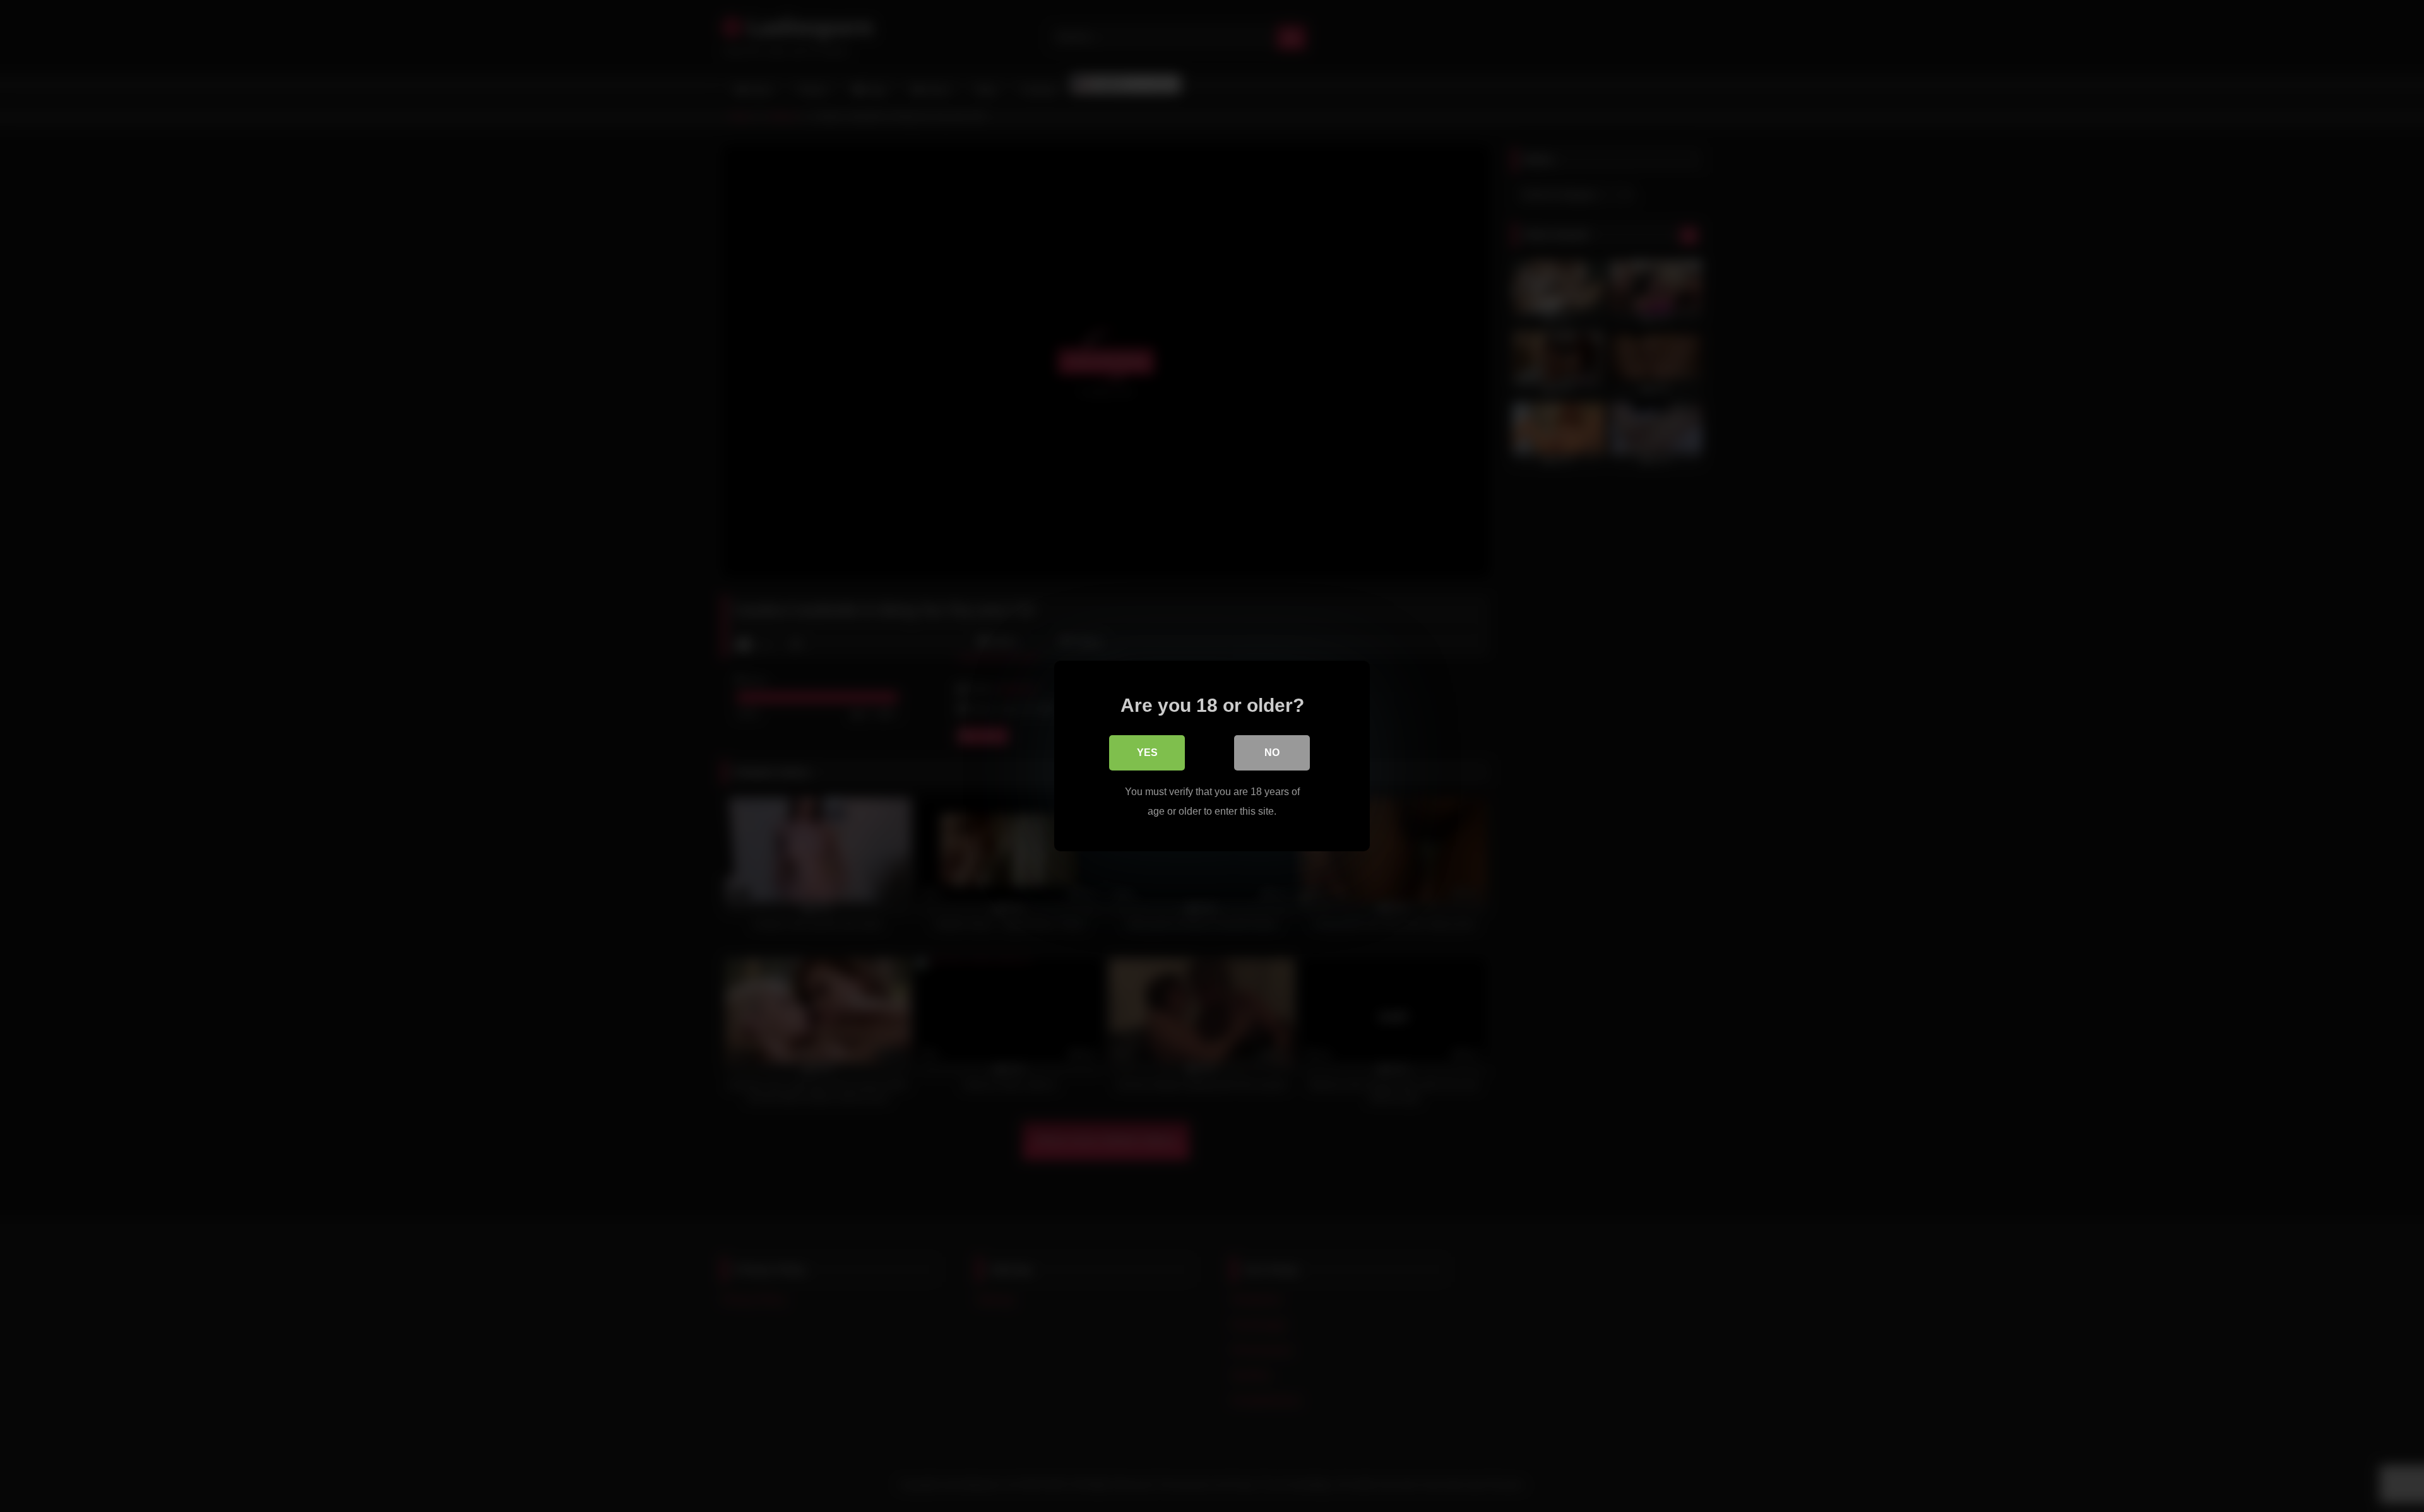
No (1272, 753)
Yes (1147, 753)
